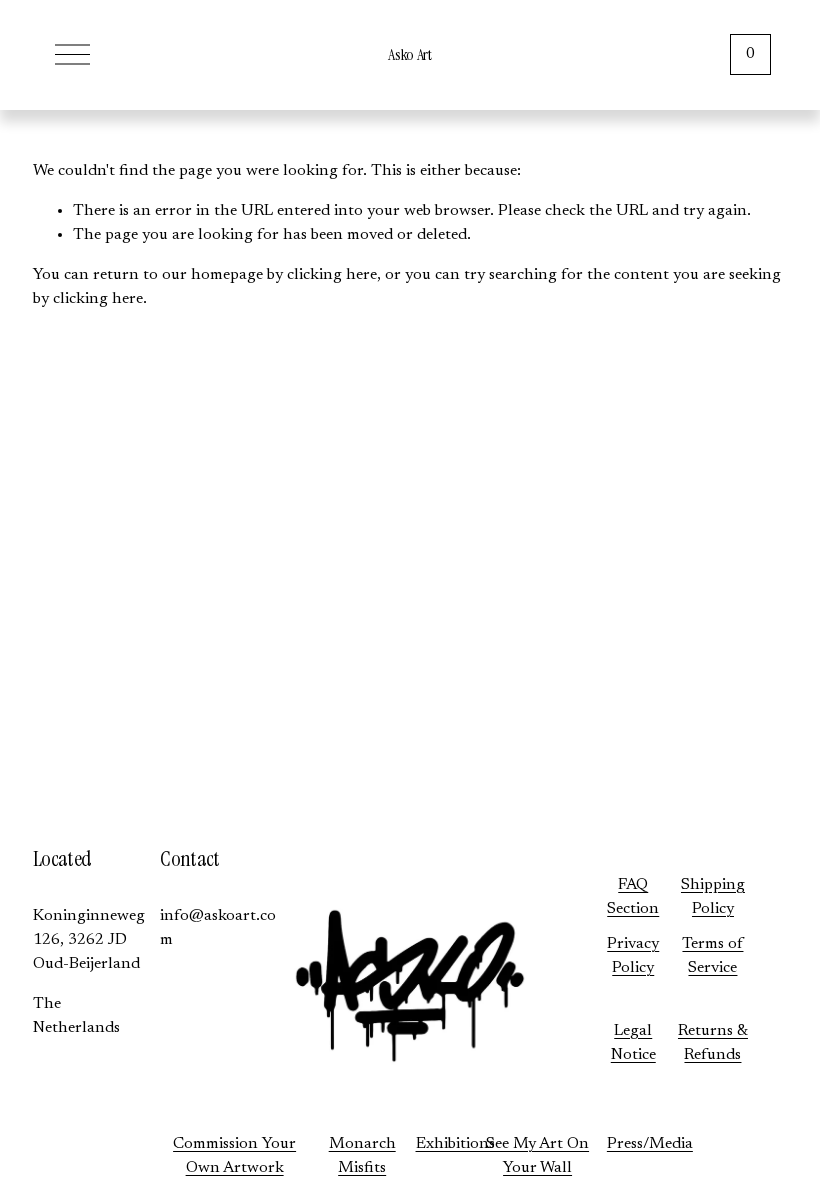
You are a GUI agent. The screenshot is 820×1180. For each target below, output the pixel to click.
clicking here (332, 275)
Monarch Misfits (362, 1156)
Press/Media (650, 1144)
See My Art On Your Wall (537, 1156)
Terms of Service (712, 956)
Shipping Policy (713, 897)
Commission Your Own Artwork (234, 1156)
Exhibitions (455, 1144)
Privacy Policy (633, 956)
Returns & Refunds (713, 1043)
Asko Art (409, 54)
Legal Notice (633, 1043)
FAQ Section (633, 897)
